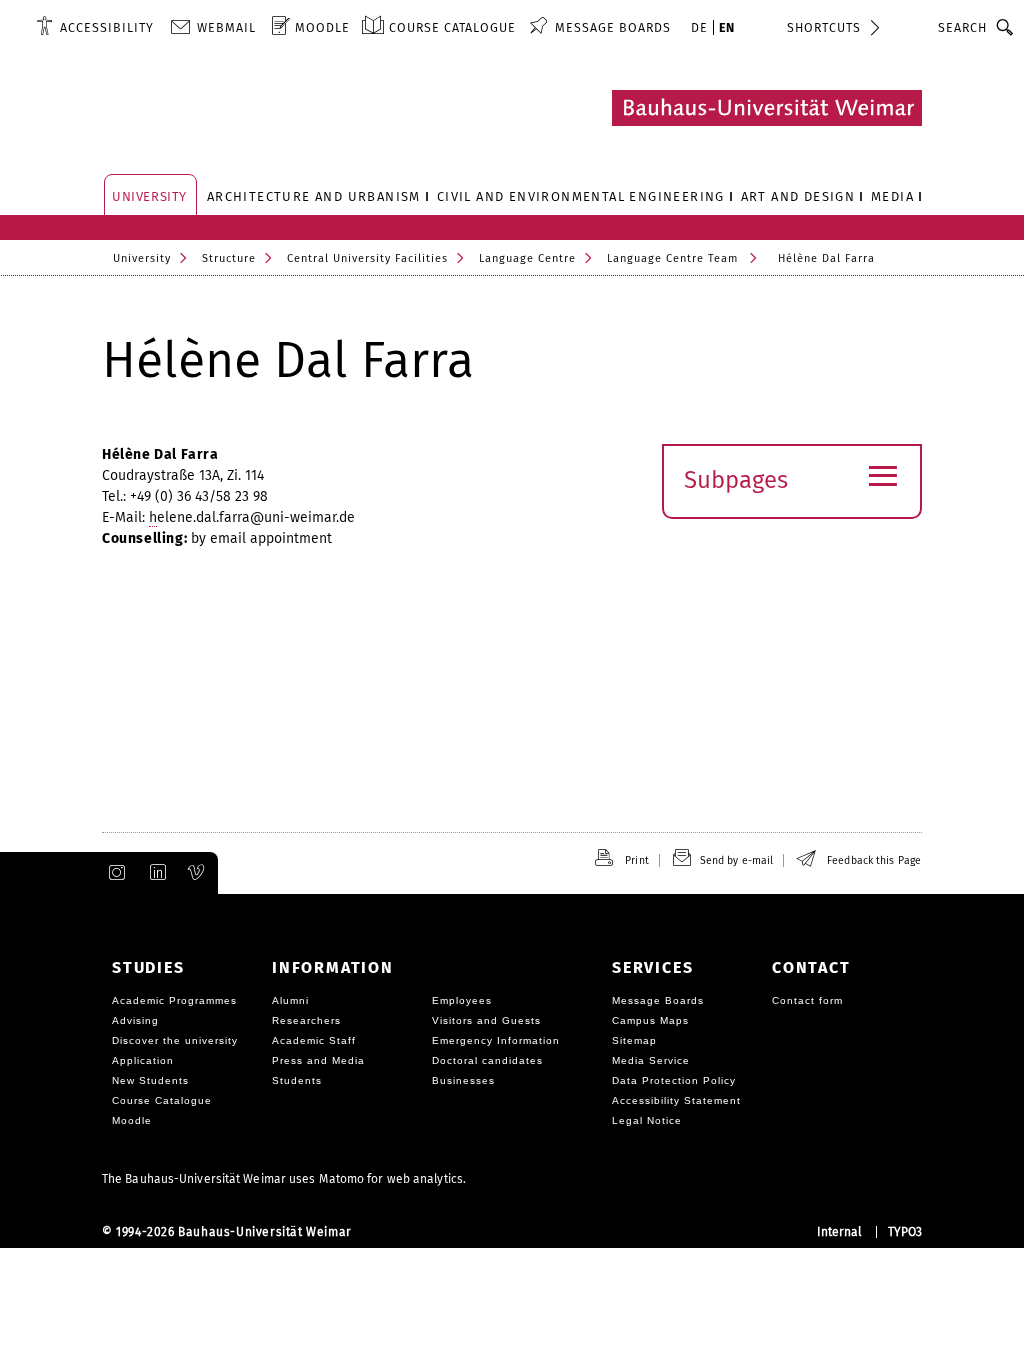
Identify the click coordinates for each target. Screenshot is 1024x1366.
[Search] (1005, 27)
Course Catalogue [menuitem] (452, 27)
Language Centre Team (672, 258)
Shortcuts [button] (824, 27)
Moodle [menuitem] (322, 27)
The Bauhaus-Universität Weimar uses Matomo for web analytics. (284, 1179)
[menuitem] (95, 27)
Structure (229, 258)
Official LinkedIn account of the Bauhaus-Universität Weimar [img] (155, 873)
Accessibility (107, 27)
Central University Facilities (367, 258)
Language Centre (527, 258)
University (142, 258)
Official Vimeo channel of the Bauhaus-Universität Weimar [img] (197, 873)
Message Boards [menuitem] (613, 27)
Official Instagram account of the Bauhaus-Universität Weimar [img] (113, 873)
